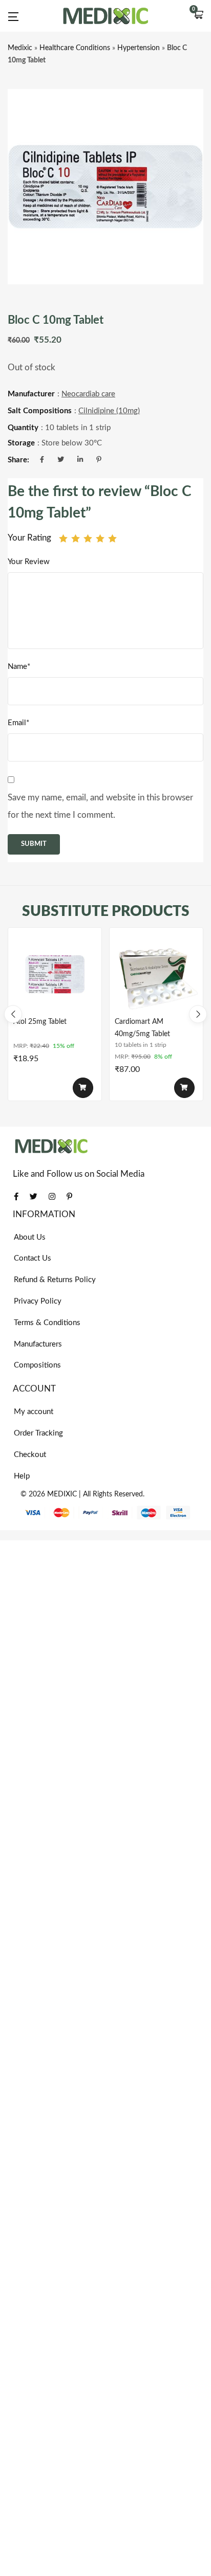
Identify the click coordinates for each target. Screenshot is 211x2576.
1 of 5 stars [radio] (63, 538)
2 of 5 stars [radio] (76, 538)
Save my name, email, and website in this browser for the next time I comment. (100, 806)
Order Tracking (38, 1433)
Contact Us (33, 1258)
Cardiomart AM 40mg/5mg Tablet (142, 1028)
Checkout (30, 1455)
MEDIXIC (62, 1494)
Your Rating (29, 538)
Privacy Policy (38, 1301)
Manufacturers (38, 1344)
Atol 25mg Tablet (40, 1022)
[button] (198, 16)
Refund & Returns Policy (55, 1280)
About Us (30, 1237)
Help (22, 1476)
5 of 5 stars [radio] (112, 538)
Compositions (37, 1365)
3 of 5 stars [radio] (88, 538)
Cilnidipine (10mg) (109, 411)
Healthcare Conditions (75, 48)
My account (34, 1412)
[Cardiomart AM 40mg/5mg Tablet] (156, 974)
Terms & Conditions (47, 1323)
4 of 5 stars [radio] (100, 538)
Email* (18, 723)
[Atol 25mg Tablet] (55, 974)
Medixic (20, 48)
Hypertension (139, 48)
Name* (19, 667)
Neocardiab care (88, 394)
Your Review (29, 562)
